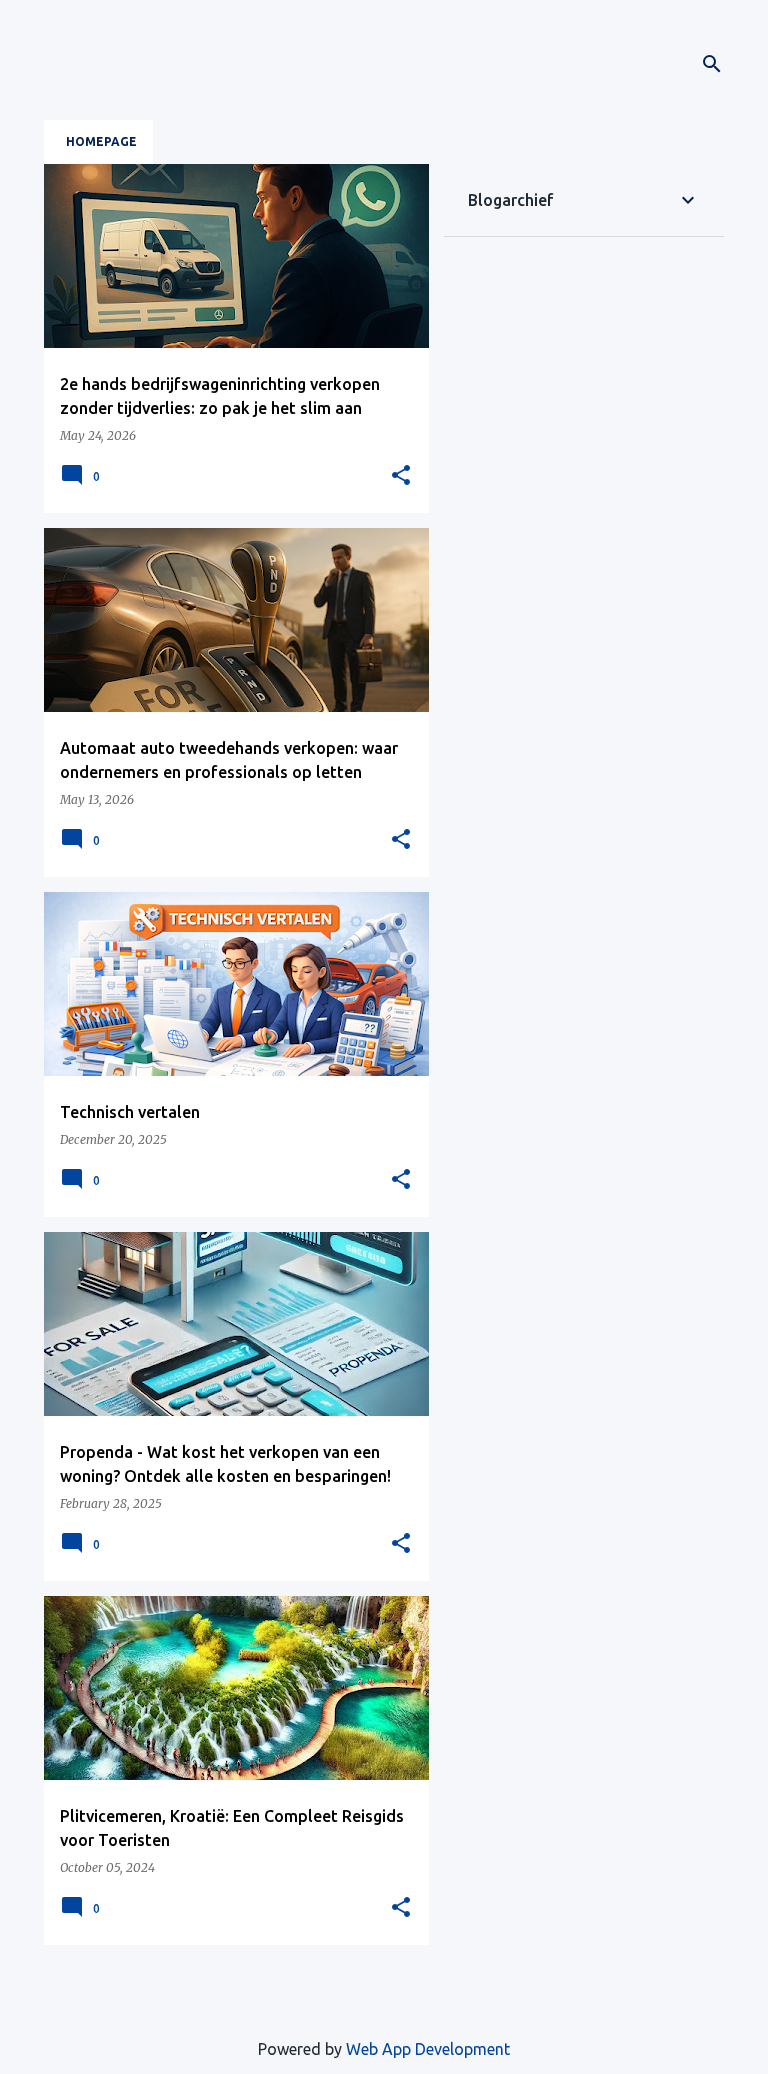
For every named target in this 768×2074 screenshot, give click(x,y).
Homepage (101, 141)
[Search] (712, 64)
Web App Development (428, 2049)
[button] (401, 476)
